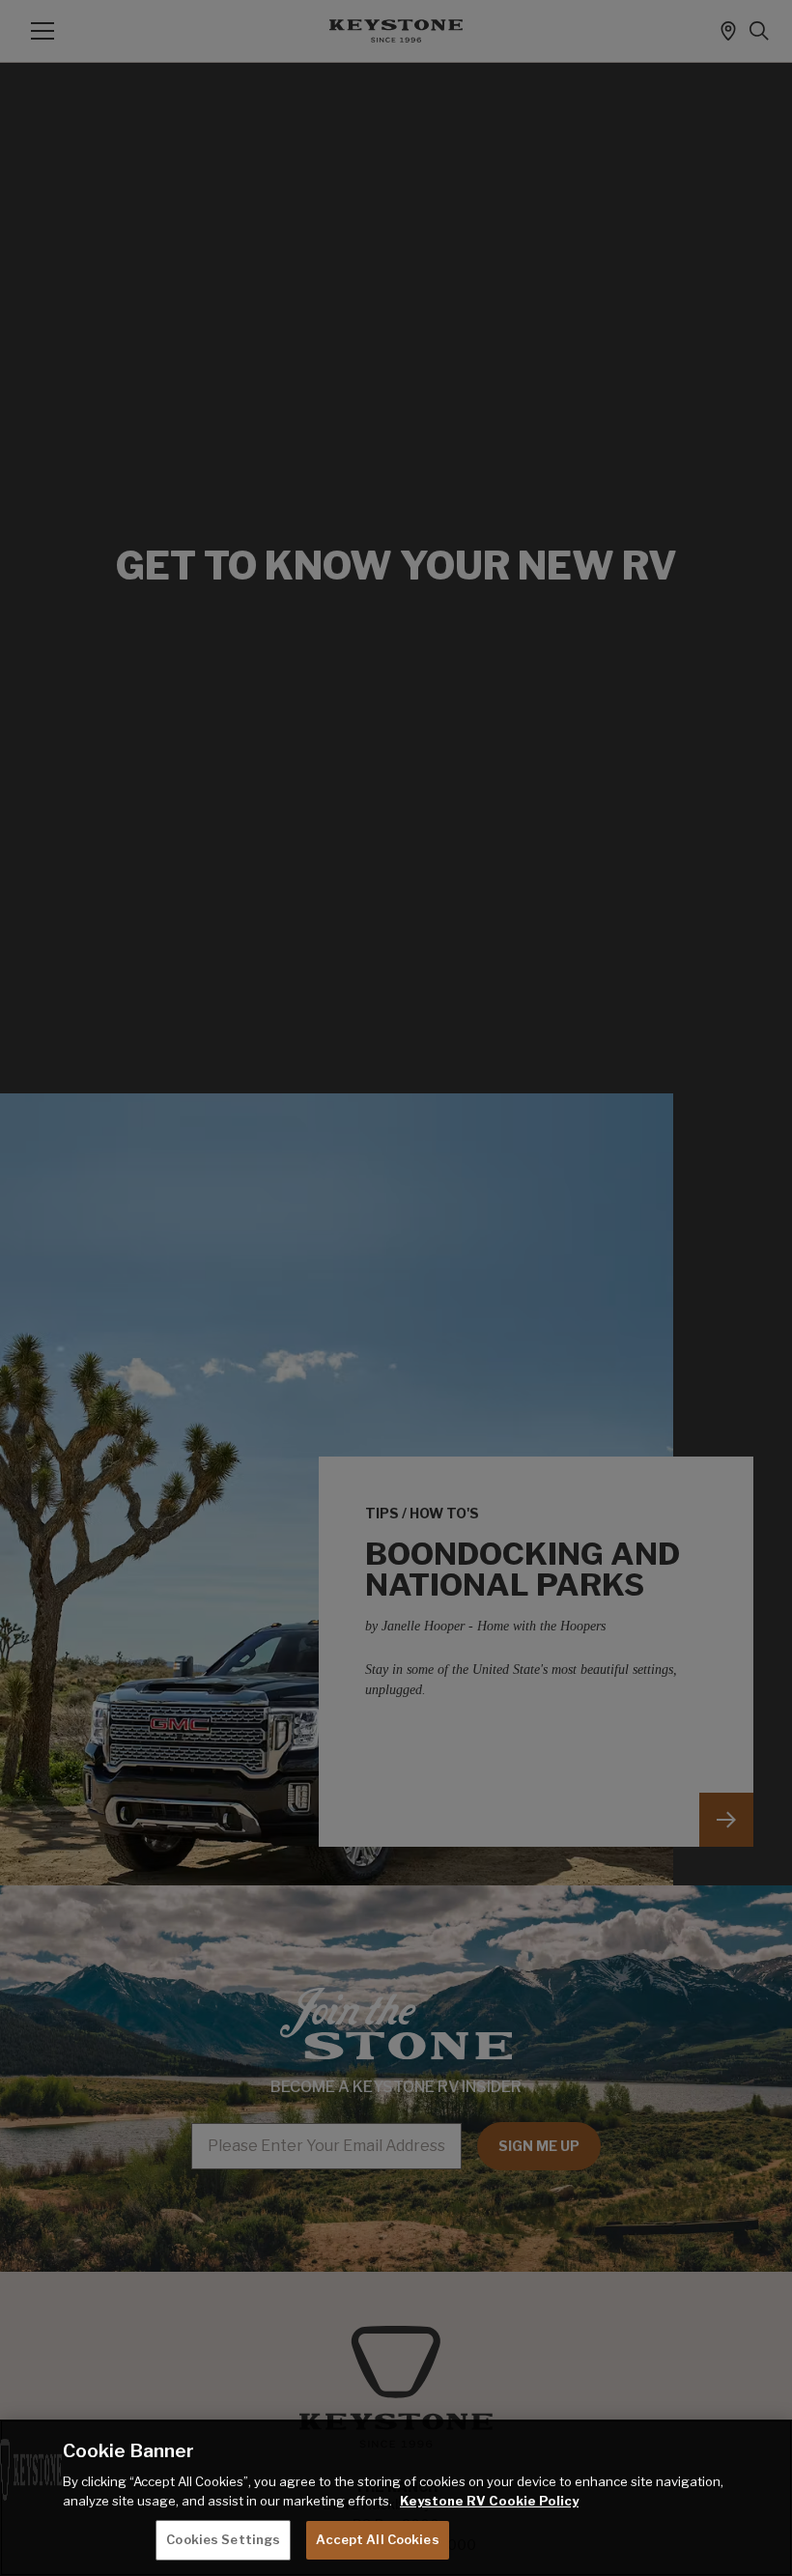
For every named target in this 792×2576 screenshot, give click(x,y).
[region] (396, 2498)
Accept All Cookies (377, 2539)
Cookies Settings (223, 2539)
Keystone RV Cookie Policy (489, 2501)
